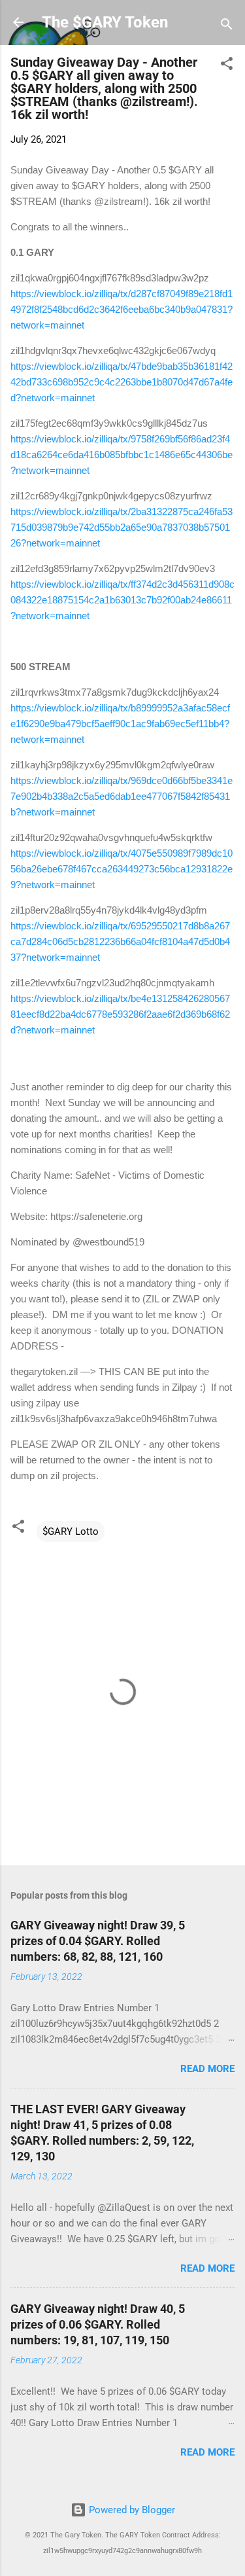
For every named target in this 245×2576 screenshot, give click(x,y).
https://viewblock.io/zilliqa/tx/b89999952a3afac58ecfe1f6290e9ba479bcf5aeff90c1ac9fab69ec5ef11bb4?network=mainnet (120, 724)
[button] (227, 66)
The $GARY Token (105, 22)
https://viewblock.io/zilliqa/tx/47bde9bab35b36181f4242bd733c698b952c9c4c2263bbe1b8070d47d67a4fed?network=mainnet (122, 382)
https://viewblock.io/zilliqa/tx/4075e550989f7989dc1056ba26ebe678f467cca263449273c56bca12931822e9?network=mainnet (122, 869)
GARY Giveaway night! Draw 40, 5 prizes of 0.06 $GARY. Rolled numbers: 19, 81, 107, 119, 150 (98, 2324)
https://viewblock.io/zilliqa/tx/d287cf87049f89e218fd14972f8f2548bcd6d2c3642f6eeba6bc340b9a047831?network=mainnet (122, 309)
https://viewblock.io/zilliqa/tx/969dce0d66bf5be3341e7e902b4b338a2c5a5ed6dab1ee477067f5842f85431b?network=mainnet (122, 796)
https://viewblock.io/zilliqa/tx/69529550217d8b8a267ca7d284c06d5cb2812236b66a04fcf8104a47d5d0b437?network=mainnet (120, 941)
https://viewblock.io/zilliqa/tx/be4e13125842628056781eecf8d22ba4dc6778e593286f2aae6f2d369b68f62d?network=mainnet (120, 1014)
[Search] (227, 27)
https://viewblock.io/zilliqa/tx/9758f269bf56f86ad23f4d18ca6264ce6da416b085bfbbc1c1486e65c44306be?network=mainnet (122, 455)
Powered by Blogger (131, 2510)
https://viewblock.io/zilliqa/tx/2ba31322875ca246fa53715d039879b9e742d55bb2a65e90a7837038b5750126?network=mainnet (122, 527)
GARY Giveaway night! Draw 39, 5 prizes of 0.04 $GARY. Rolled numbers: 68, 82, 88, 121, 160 (98, 1941)
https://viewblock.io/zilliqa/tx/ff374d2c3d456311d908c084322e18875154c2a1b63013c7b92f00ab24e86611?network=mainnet (122, 600)
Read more (207, 2069)
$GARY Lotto (71, 1531)
